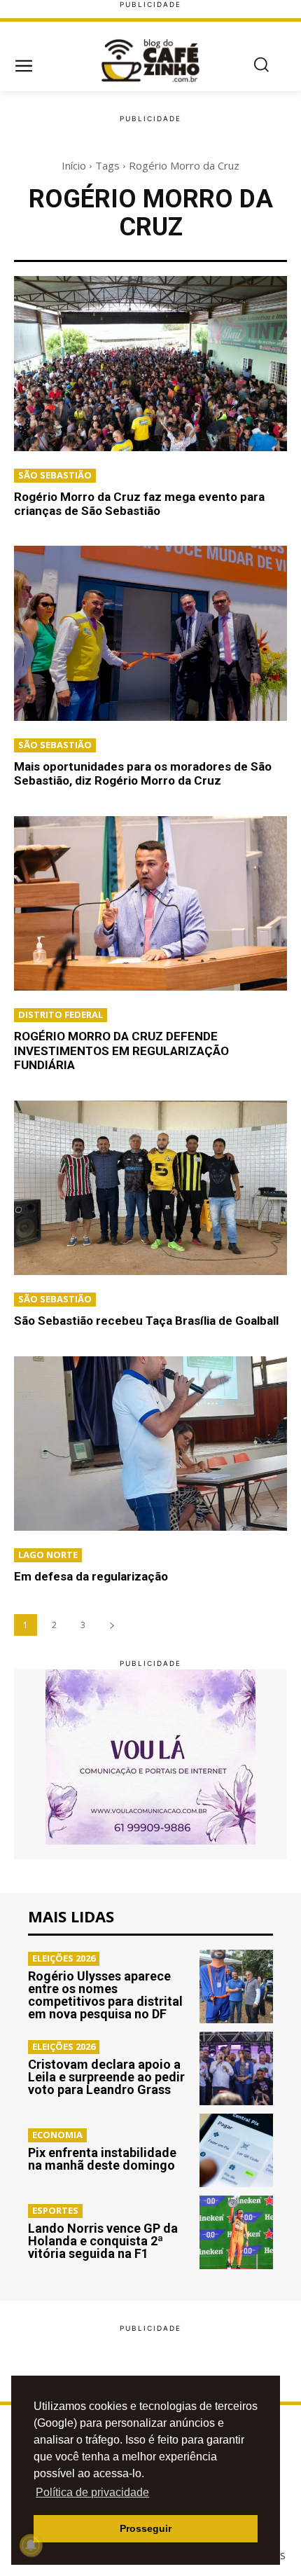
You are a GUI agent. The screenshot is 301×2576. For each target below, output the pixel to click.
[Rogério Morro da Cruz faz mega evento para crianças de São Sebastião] (150, 364)
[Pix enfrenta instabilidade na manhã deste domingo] (236, 2150)
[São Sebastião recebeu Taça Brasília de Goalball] (150, 1188)
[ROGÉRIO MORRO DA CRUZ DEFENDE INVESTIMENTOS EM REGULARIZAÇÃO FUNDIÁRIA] (150, 904)
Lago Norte (48, 1555)
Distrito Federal (61, 1014)
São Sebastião (55, 475)
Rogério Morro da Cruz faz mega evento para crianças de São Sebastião (139, 504)
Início (74, 165)
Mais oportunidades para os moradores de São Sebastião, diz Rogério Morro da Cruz (143, 773)
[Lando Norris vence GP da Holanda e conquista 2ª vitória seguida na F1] (236, 2232)
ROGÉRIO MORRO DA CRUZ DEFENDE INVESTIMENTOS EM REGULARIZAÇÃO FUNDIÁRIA (121, 1051)
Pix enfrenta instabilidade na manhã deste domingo (102, 2159)
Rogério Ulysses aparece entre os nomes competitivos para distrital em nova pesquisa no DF (105, 1995)
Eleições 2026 (64, 1958)
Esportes (55, 2210)
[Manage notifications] (31, 2545)
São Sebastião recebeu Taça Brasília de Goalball (146, 1321)
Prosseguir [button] (146, 2528)
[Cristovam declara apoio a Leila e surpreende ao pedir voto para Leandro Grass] (236, 2068)
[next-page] (112, 1625)
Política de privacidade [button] (92, 2492)
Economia (57, 2135)
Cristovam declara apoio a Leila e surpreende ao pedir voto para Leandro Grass (106, 2077)
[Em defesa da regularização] (150, 1444)
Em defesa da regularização (91, 1576)
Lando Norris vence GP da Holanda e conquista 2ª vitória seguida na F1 (103, 2241)
